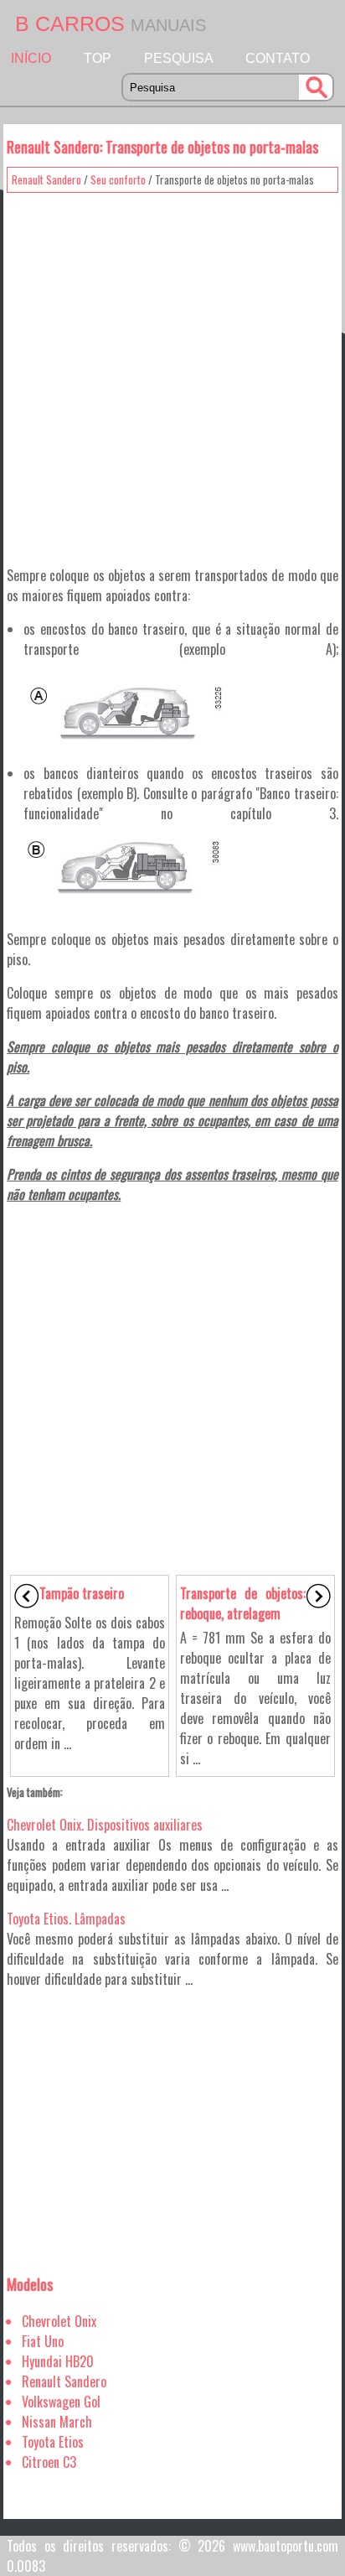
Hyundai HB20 (58, 2361)
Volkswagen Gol (61, 2402)
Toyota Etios (53, 2442)
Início (31, 58)
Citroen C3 (49, 2462)
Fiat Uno (43, 2341)
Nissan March (57, 2422)
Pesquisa (179, 58)
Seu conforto (118, 179)
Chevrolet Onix (59, 2321)
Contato (278, 58)
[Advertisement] (172, 373)
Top (98, 58)
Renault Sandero (46, 179)
